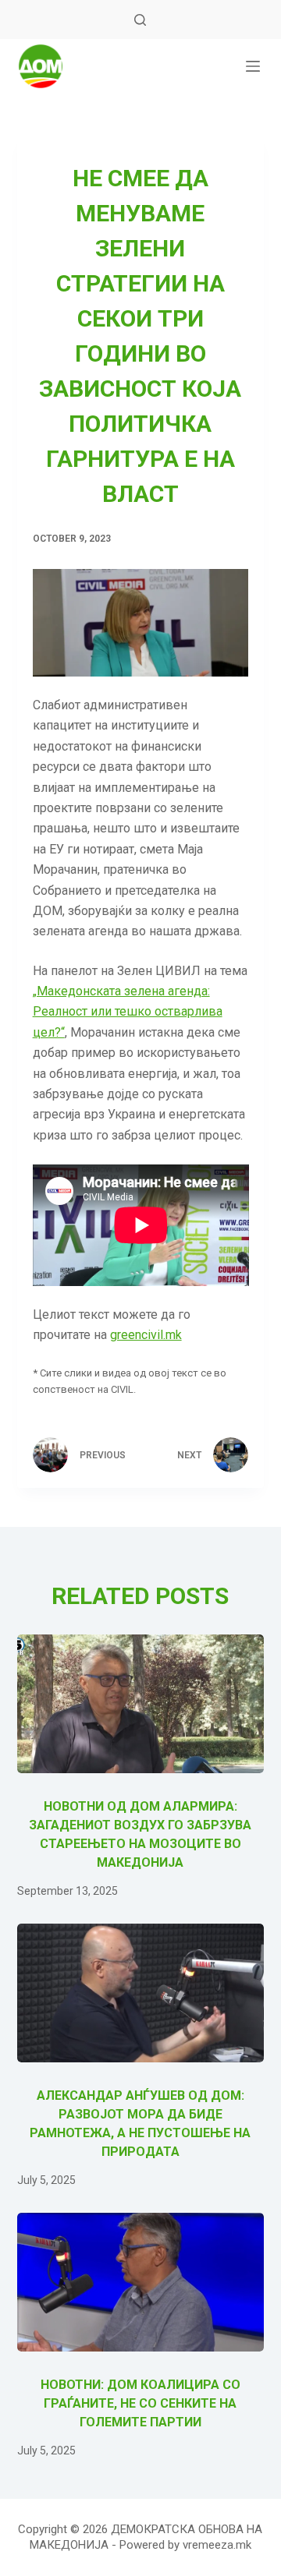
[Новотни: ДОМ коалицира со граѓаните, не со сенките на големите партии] (141, 2282)
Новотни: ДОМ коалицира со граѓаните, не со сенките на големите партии (140, 2403)
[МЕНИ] (253, 66)
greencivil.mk (146, 1335)
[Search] (140, 20)
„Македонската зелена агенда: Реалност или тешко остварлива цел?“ (128, 1012)
